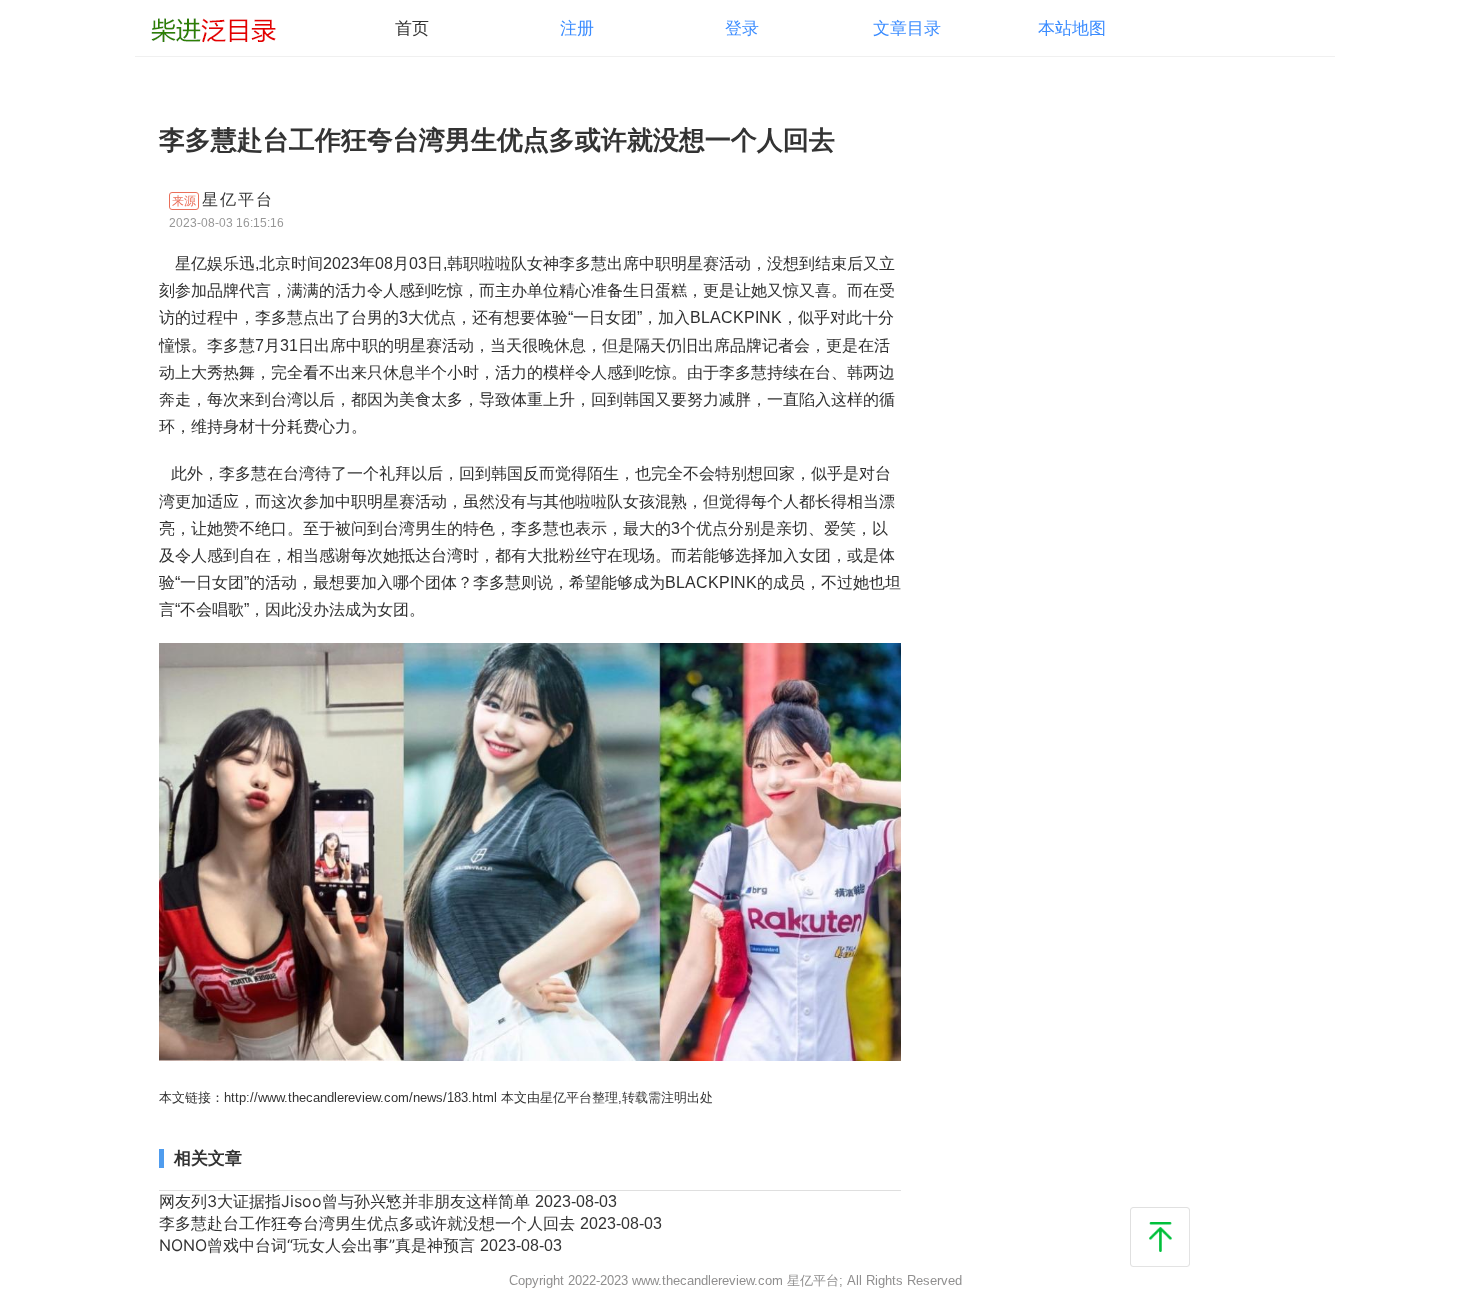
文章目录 (907, 28)
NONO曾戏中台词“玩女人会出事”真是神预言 (319, 1245)
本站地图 (1072, 28)
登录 (742, 28)
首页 (412, 28)
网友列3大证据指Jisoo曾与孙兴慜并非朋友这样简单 (347, 1201)
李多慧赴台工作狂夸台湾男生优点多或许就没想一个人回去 (369, 1223)
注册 (577, 28)
